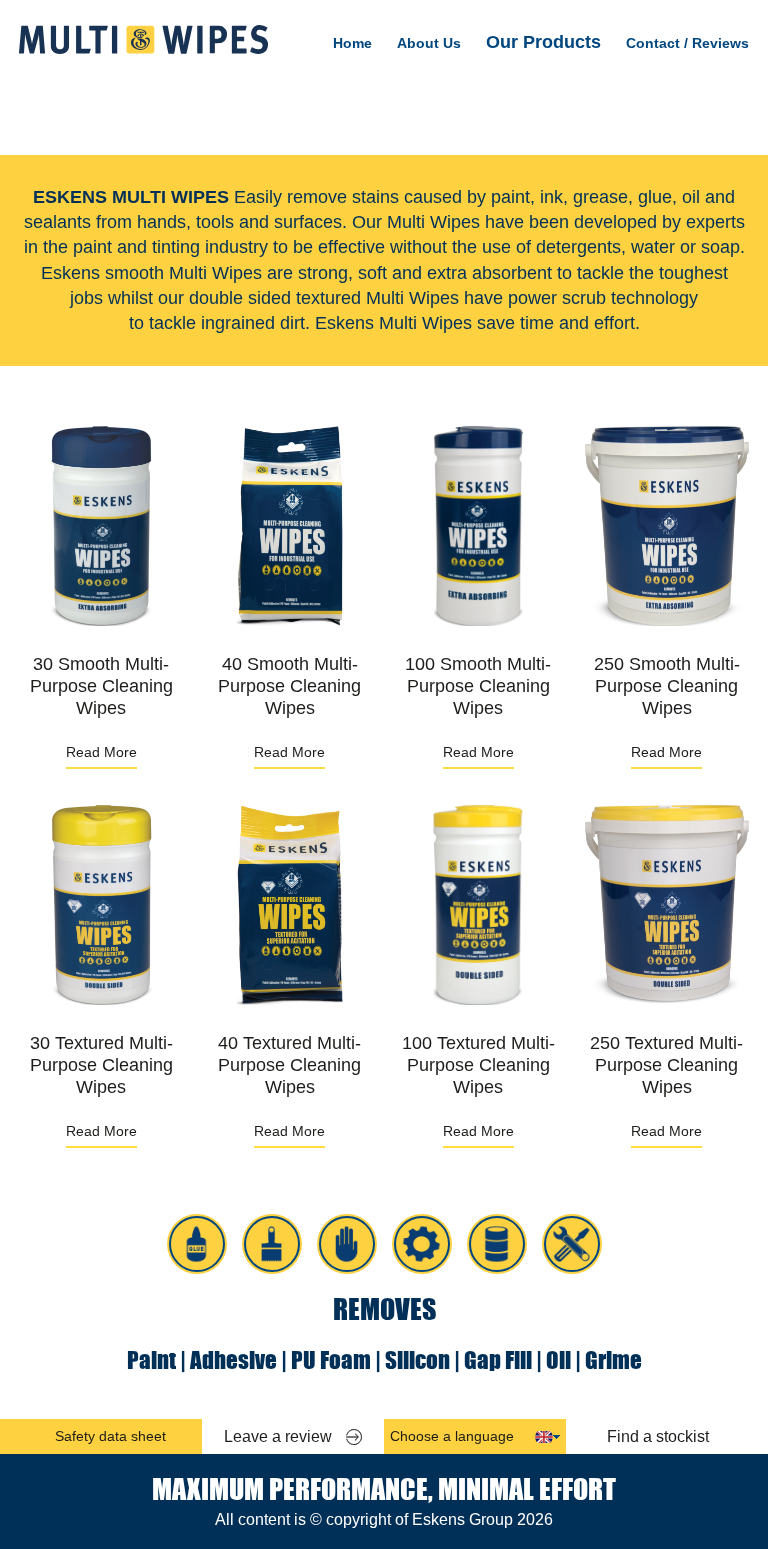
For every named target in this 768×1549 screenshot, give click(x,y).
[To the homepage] (143, 39)
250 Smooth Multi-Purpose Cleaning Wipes (667, 685)
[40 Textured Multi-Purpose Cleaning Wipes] (290, 905)
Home (352, 43)
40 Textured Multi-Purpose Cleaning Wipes (289, 1064)
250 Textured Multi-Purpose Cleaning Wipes (666, 1064)
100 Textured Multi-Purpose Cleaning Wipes (478, 1064)
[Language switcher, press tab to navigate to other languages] (544, 1436)
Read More (101, 752)
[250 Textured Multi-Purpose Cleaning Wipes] (667, 905)
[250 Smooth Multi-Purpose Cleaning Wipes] (667, 526)
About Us (429, 43)
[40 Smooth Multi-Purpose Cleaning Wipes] (290, 526)
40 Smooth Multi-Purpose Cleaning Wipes (289, 685)
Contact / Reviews (687, 43)
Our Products (543, 42)
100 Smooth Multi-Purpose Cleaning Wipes (478, 685)
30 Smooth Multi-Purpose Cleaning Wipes (101, 685)
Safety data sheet (110, 1436)
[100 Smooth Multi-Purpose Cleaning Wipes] (478, 526)
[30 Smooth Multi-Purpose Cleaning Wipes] (101, 526)
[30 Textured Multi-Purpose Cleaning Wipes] (101, 905)
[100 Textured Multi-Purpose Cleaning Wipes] (478, 905)
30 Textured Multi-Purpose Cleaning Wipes (101, 1064)
